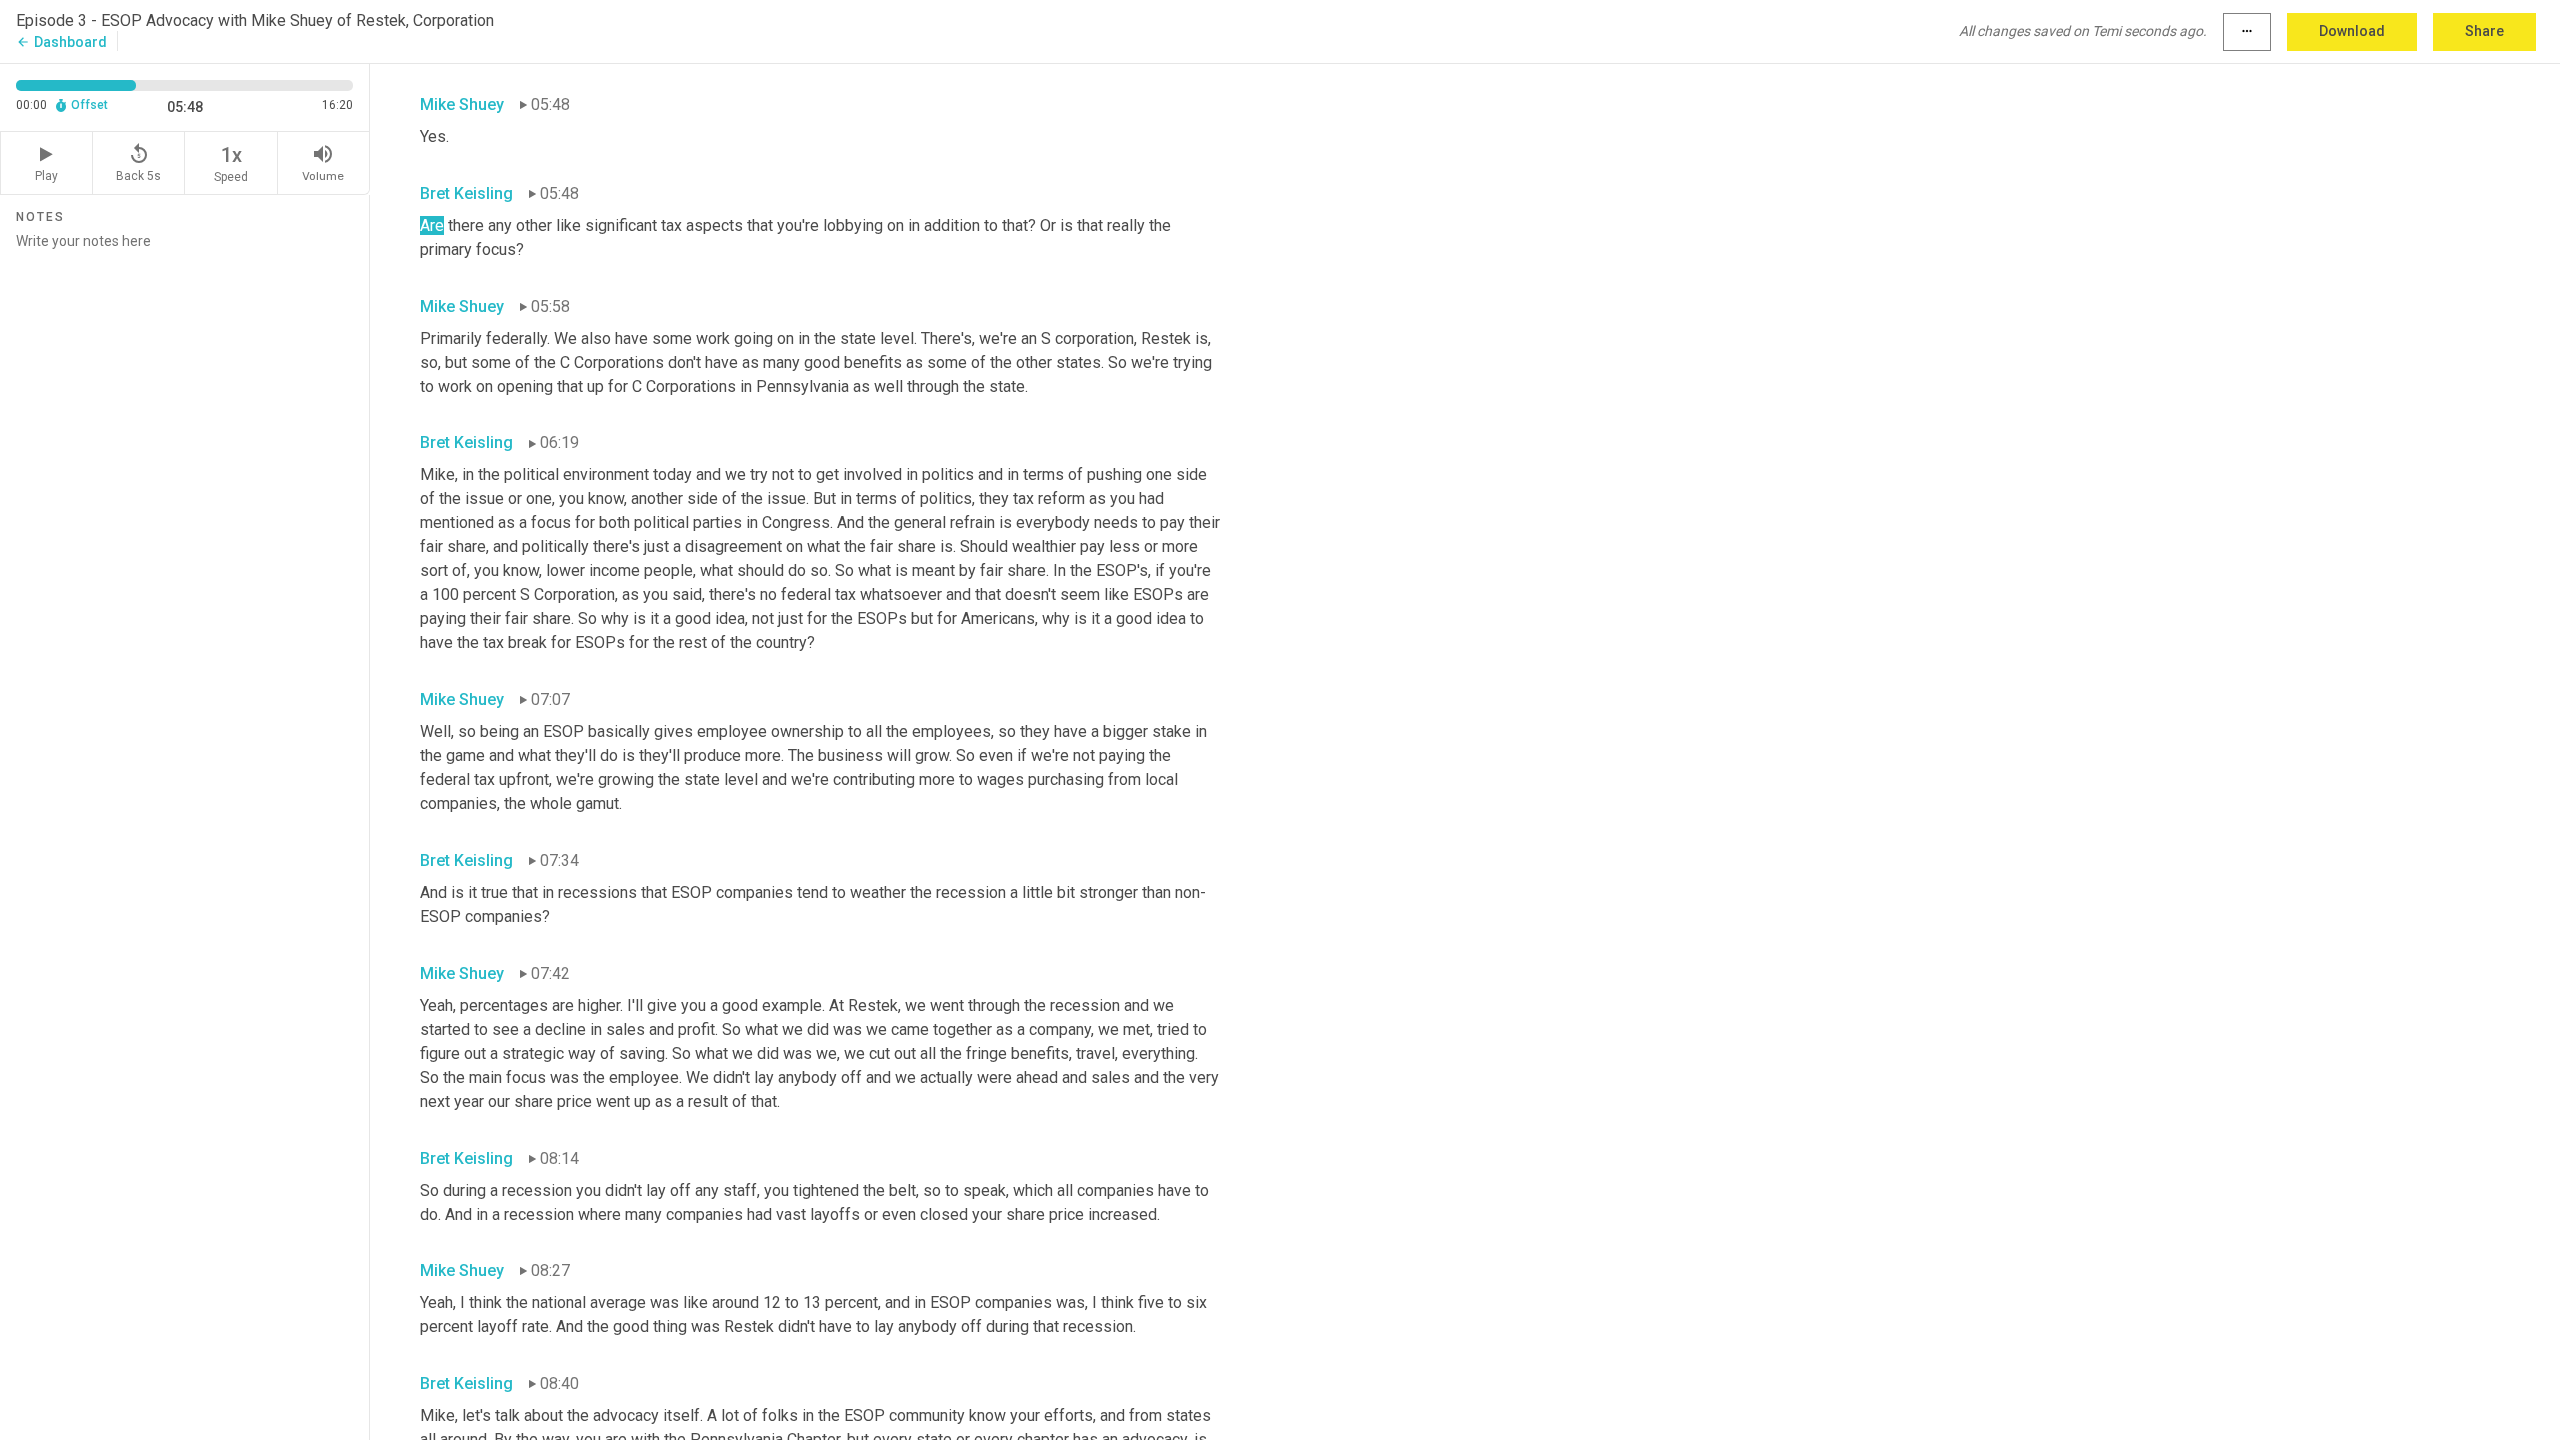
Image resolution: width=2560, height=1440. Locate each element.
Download (2352, 31)
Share (2484, 31)
